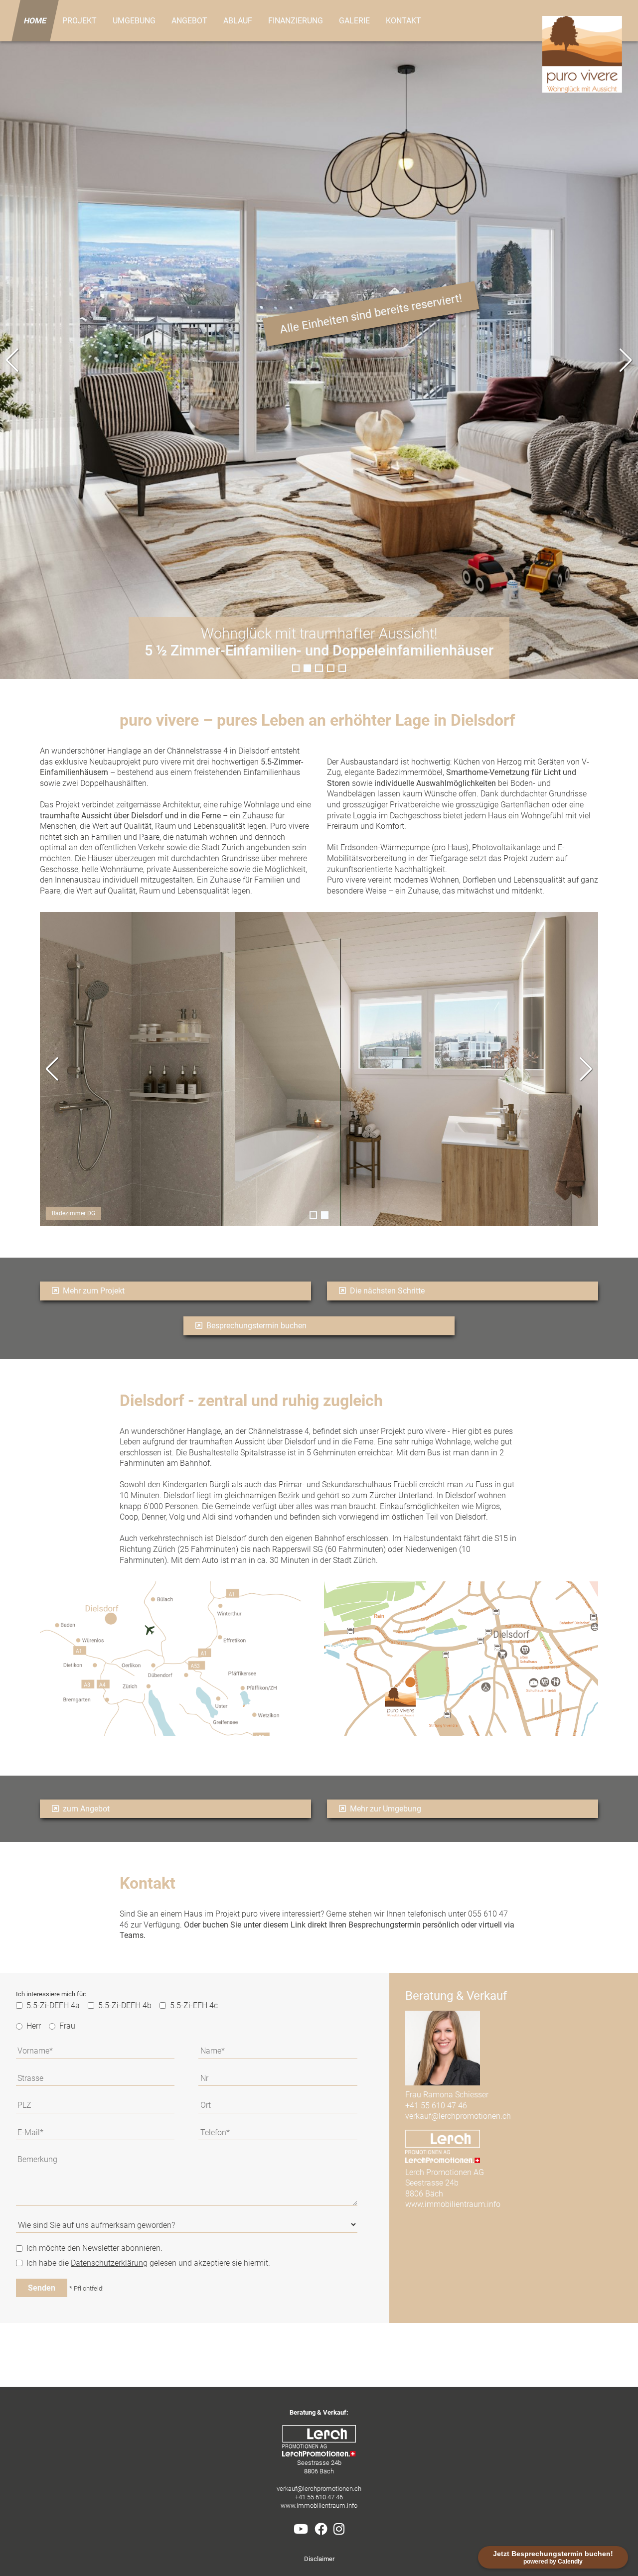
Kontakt (403, 21)
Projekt (80, 21)
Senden (42, 2288)
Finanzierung (296, 21)
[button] (626, 360)
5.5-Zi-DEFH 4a (53, 2005)
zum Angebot (85, 1809)
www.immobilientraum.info (453, 2204)
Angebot (189, 21)
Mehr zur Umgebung (385, 1809)
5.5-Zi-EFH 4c (194, 2005)
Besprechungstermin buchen (255, 1326)
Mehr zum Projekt (93, 1291)
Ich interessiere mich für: (51, 1994)
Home (35, 21)
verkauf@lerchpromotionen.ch (458, 2116)
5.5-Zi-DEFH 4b (125, 2005)
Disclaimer (319, 2559)
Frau (67, 2026)
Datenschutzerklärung (109, 2263)
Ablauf (238, 21)
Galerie (354, 21)
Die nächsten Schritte (386, 1291)
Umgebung (134, 21)
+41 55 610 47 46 (436, 2106)
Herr (34, 2026)
